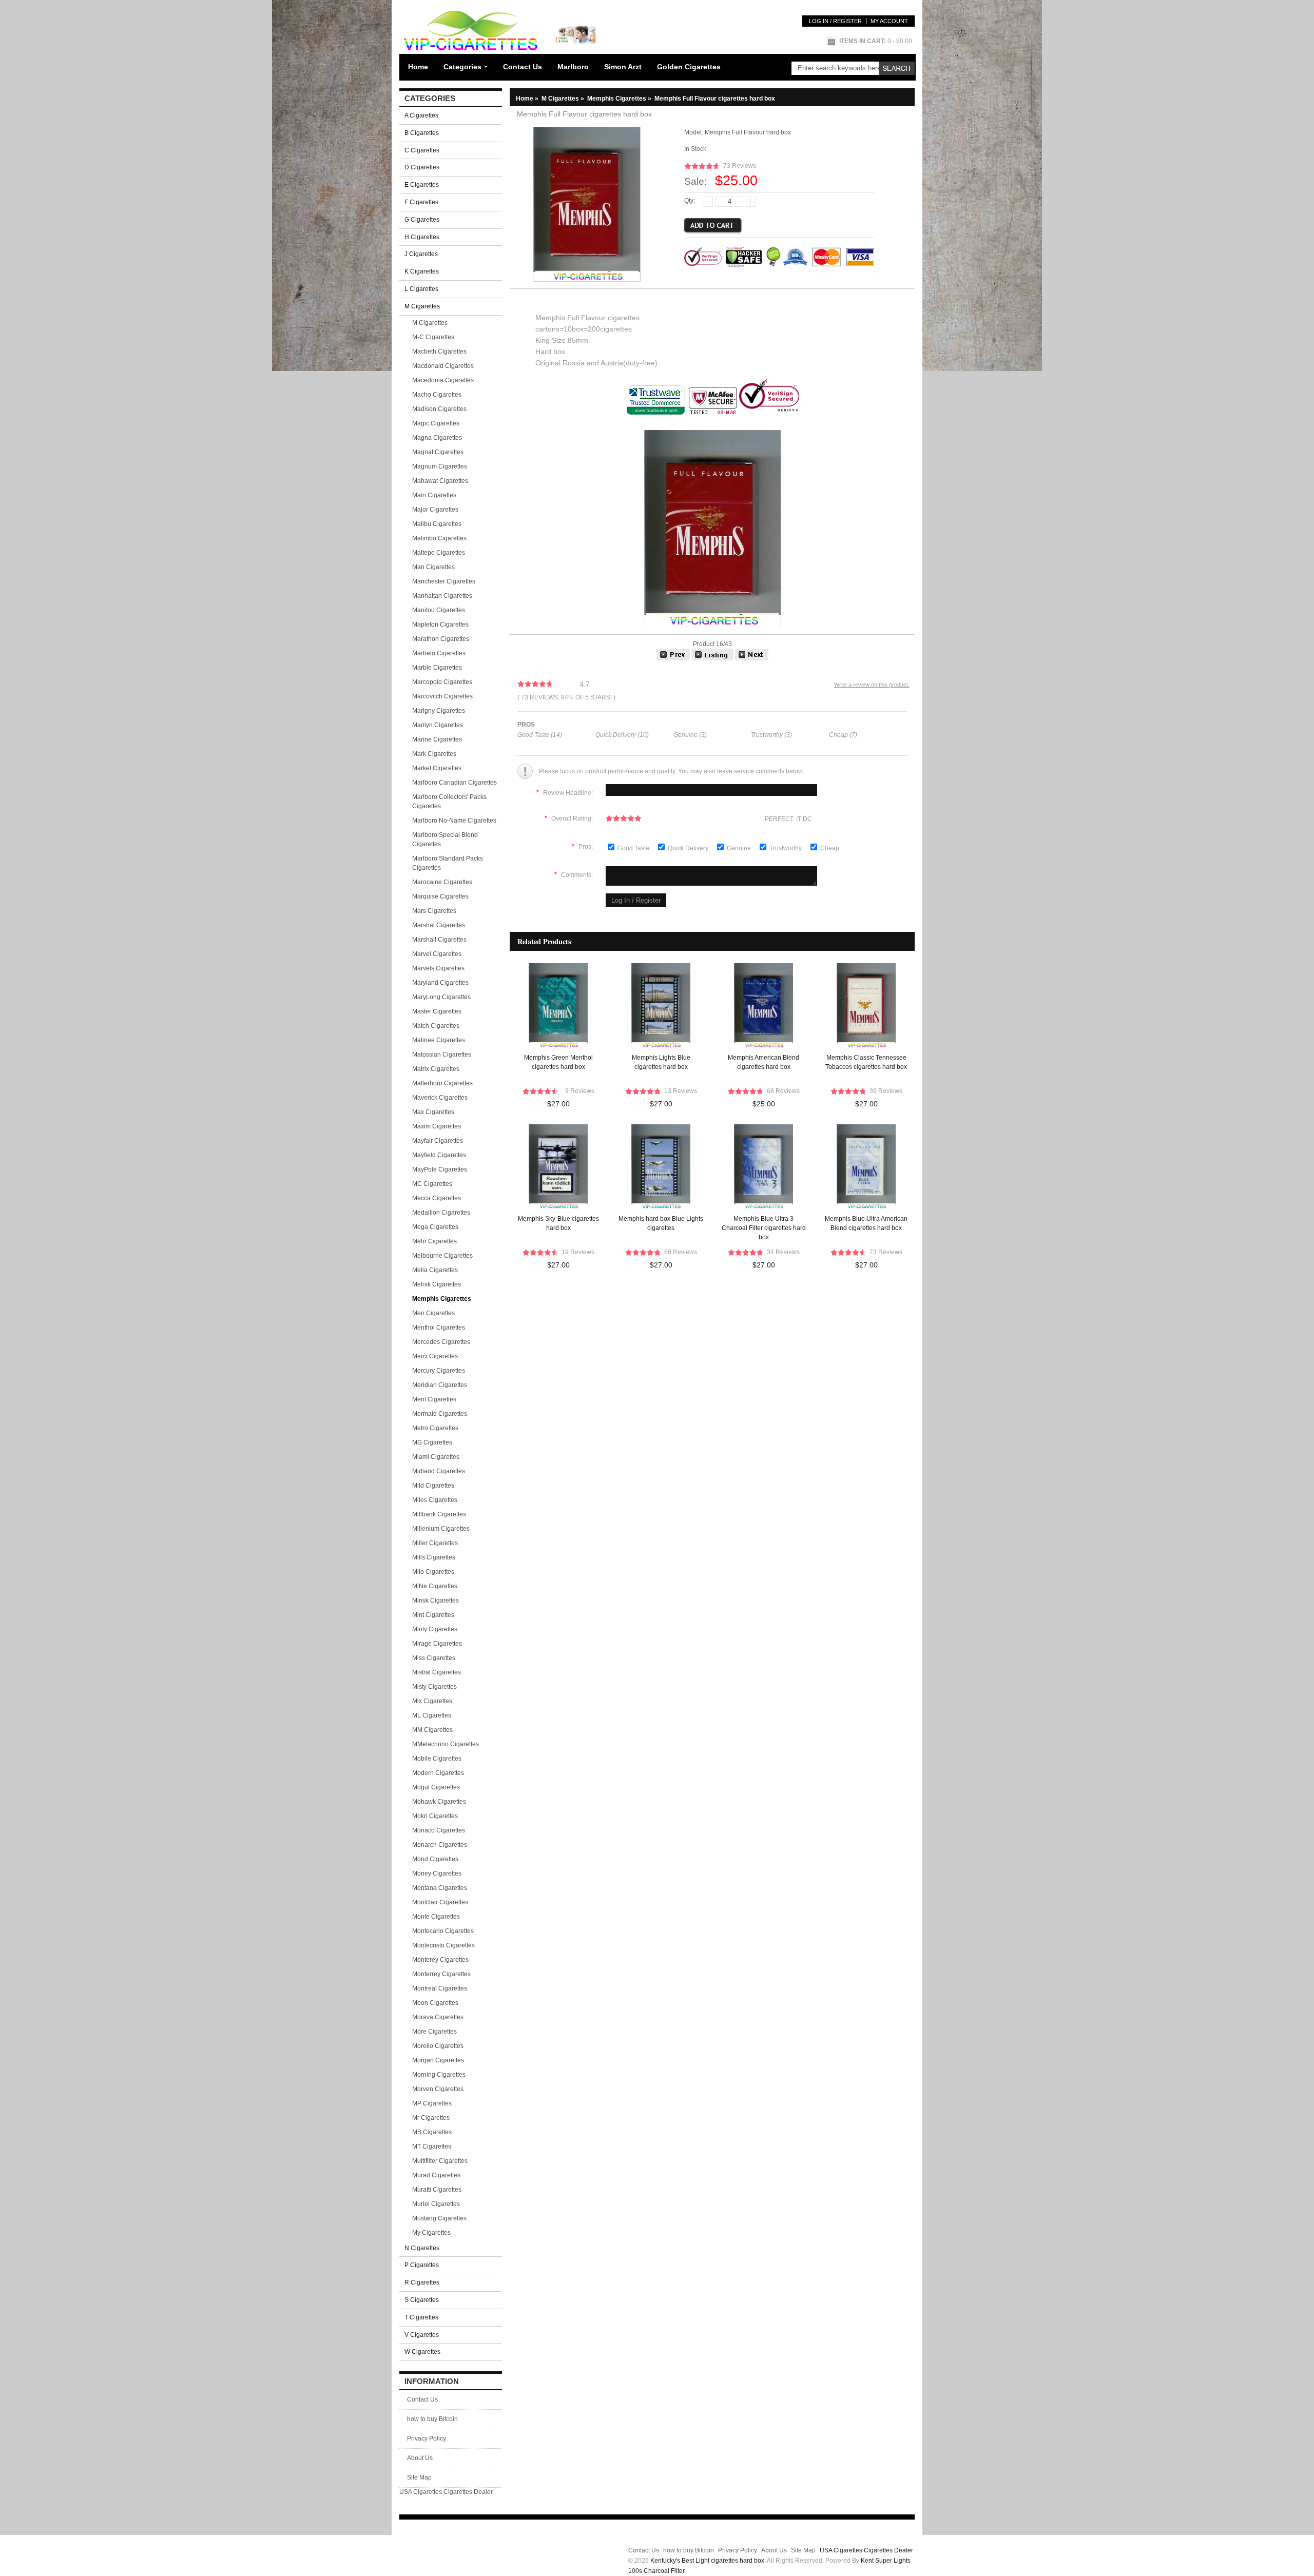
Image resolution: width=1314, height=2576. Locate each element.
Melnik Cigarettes (437, 1284)
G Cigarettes (422, 220)
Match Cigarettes (436, 1026)
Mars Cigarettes (434, 911)
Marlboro (573, 67)
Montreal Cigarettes (440, 1988)
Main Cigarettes (434, 495)
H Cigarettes (422, 237)
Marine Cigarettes (437, 739)
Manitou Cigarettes (439, 610)
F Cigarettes (421, 202)
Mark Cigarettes (434, 754)
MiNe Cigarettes (435, 1586)
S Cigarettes (422, 2300)
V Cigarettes (422, 2335)
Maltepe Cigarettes (439, 553)
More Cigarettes (434, 2032)
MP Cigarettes (432, 2103)
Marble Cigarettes (437, 668)
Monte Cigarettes (436, 1917)
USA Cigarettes (421, 2492)
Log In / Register (835, 21)
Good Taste (634, 848)
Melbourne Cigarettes (442, 1256)
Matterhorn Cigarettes (442, 1083)
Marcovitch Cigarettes (442, 696)
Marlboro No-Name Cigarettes (454, 821)
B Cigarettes (422, 133)
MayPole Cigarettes (440, 1169)
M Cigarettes (430, 323)
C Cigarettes (422, 150)
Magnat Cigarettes (438, 452)
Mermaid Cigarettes (440, 1414)
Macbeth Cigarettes (439, 352)
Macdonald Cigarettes (443, 366)
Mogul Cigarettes (436, 1787)
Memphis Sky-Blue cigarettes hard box (558, 1223)
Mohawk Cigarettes (439, 1802)
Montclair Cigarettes (440, 1902)
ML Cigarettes (432, 1715)
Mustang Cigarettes (439, 2218)
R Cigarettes (422, 2282)
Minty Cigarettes (435, 1629)
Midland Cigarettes (439, 1471)
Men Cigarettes (433, 1313)
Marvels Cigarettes (438, 968)
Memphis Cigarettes (620, 99)
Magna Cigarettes (437, 438)
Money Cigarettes (437, 1874)
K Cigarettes (422, 271)
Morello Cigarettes (438, 2046)
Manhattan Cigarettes (442, 596)
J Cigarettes (421, 254)
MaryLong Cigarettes (441, 997)
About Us (420, 2458)
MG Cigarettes (432, 1442)
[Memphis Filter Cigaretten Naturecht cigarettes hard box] (673, 658)
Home (418, 67)
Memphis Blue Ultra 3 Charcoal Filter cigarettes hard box (764, 1228)
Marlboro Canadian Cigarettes (455, 783)
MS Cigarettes (432, 2132)
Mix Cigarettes (432, 1701)
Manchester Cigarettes (444, 581)
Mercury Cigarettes (439, 1371)
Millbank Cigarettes (439, 1514)
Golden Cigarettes (689, 67)
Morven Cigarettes (438, 2089)
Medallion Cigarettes (441, 1213)
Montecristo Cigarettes (443, 1945)
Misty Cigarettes (434, 1687)
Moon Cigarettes (435, 2003)
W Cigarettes (422, 2352)
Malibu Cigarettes (437, 524)
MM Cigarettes (432, 1730)
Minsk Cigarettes (436, 1601)
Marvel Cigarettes (437, 954)
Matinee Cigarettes (439, 1040)
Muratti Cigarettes (437, 2190)
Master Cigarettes (437, 1011)
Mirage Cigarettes (437, 1644)
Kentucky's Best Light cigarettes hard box (707, 2561)
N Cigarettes (422, 2248)
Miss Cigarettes (434, 1658)
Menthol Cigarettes (439, 1328)
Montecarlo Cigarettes (443, 1931)
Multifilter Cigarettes (440, 2161)
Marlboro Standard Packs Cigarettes (448, 863)
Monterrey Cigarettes (441, 1974)
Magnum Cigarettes (440, 466)
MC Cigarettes (432, 1184)
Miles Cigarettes (435, 1500)
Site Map (419, 2477)
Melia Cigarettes (435, 1270)
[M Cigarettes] (712, 658)
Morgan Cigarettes (438, 2060)
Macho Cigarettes (437, 395)
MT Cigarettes (432, 2146)
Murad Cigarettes (436, 2175)
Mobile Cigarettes (437, 1759)
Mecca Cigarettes (437, 1198)
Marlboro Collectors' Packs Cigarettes (449, 802)
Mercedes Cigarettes (441, 1342)
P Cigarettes (422, 2265)
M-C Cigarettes (433, 337)
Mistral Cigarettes (437, 1672)
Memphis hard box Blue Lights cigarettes (661, 1223)
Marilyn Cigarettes (438, 725)
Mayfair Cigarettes (438, 1141)
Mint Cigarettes (433, 1615)
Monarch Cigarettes (440, 1845)
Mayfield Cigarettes (439, 1155)
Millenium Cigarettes (441, 1529)
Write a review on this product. (872, 685)
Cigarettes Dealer (468, 2492)
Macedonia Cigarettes (443, 380)
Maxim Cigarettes (437, 1126)
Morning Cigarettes (439, 2075)
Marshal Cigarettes (439, 925)
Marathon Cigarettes (441, 639)
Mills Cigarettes (434, 1557)
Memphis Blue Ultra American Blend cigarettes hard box (866, 1223)
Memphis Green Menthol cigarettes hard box (558, 1062)
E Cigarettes (422, 185)
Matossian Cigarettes (442, 1055)
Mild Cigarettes (433, 1486)
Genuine (740, 848)
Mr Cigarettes (431, 2118)
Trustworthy (786, 848)
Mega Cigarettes (435, 1227)
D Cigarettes (422, 167)
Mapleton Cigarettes (440, 625)
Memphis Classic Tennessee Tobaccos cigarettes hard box (866, 1062)
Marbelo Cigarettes (439, 653)
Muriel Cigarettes (436, 2204)
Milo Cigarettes (433, 1572)
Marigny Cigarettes (439, 711)
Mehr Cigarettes (434, 1241)
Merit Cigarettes (434, 1399)
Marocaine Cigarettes (442, 882)
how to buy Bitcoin (432, 2419)
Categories (462, 67)
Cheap (830, 848)
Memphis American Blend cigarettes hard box (764, 1062)
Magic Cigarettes (436, 423)
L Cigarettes (421, 289)
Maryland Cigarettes (440, 983)
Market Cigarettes (437, 768)
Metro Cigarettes (435, 1428)
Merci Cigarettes (435, 1356)
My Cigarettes (431, 2233)
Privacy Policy (427, 2438)
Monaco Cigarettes (439, 1830)
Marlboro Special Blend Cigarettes (445, 840)
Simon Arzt (623, 67)
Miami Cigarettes (436, 1457)
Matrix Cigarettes (436, 1069)
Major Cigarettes (435, 510)
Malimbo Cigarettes (439, 538)
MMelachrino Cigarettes (446, 1744)
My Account (889, 21)
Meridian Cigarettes (440, 1385)
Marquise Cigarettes (440, 896)
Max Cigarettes (433, 1112)
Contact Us (523, 67)
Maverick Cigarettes (440, 1098)
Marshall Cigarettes (439, 940)
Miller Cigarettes (435, 1543)
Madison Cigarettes (439, 409)
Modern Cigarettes (438, 1773)
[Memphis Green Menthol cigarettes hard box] (752, 658)
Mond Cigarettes (435, 1859)
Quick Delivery (689, 848)
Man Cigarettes (433, 567)
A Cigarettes (421, 115)
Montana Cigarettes (440, 1888)
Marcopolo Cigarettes (442, 682)
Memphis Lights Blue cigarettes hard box (661, 1062)
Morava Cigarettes (438, 2017)
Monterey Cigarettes (440, 1960)
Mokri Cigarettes (435, 1816)
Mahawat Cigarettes (440, 481)
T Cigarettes (421, 2317)
